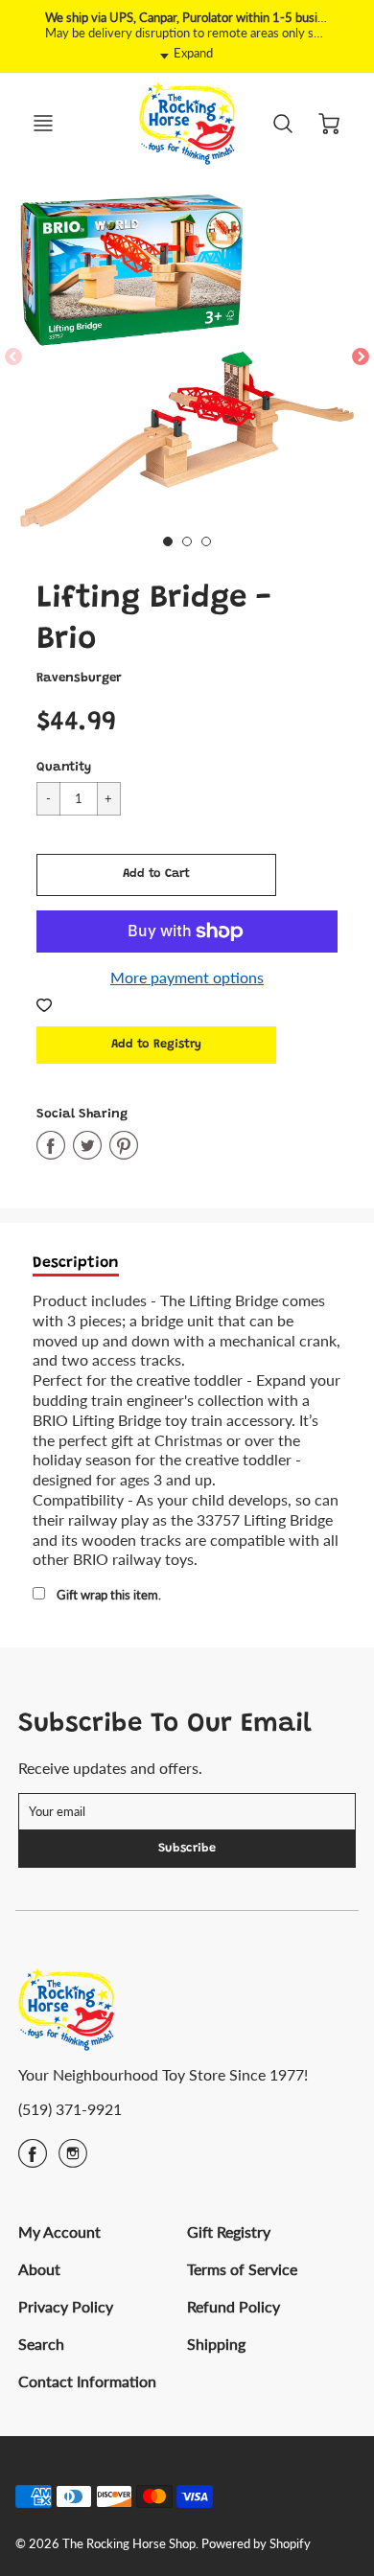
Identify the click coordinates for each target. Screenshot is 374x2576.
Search (41, 2344)
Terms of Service (242, 2269)
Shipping (216, 2344)
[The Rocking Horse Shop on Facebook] (33, 2160)
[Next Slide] (361, 357)
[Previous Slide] (13, 357)
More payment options (187, 977)
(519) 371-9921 (70, 2109)
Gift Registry (229, 2231)
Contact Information (87, 2381)
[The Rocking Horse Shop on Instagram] (73, 2160)
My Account (59, 2231)
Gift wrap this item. (109, 1595)
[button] (156, 875)
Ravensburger (79, 678)
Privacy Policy (66, 2306)
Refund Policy (234, 2306)
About (39, 2269)
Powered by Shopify (256, 2543)
